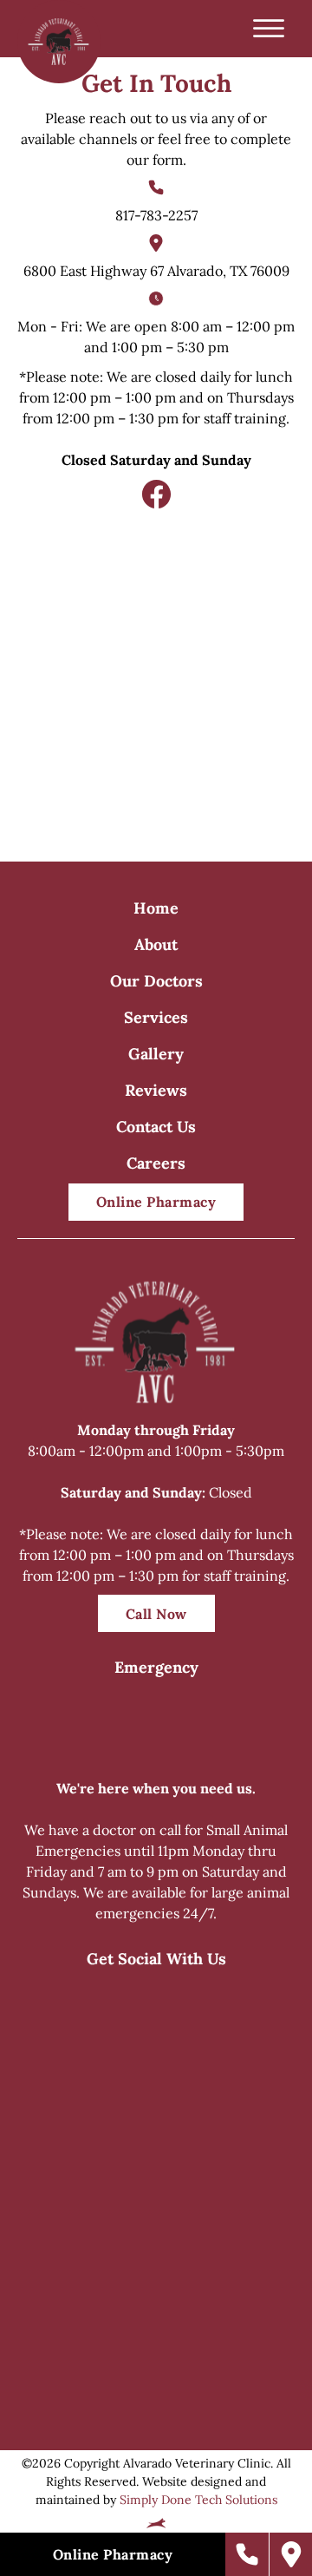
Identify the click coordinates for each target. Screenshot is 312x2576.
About (156, 944)
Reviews (156, 1090)
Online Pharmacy (156, 1202)
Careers (156, 1163)
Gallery (156, 1054)
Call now (156, 1614)
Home (156, 908)
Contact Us (156, 1127)
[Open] (269, 29)
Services (156, 1017)
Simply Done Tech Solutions (198, 2500)
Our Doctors (156, 981)
